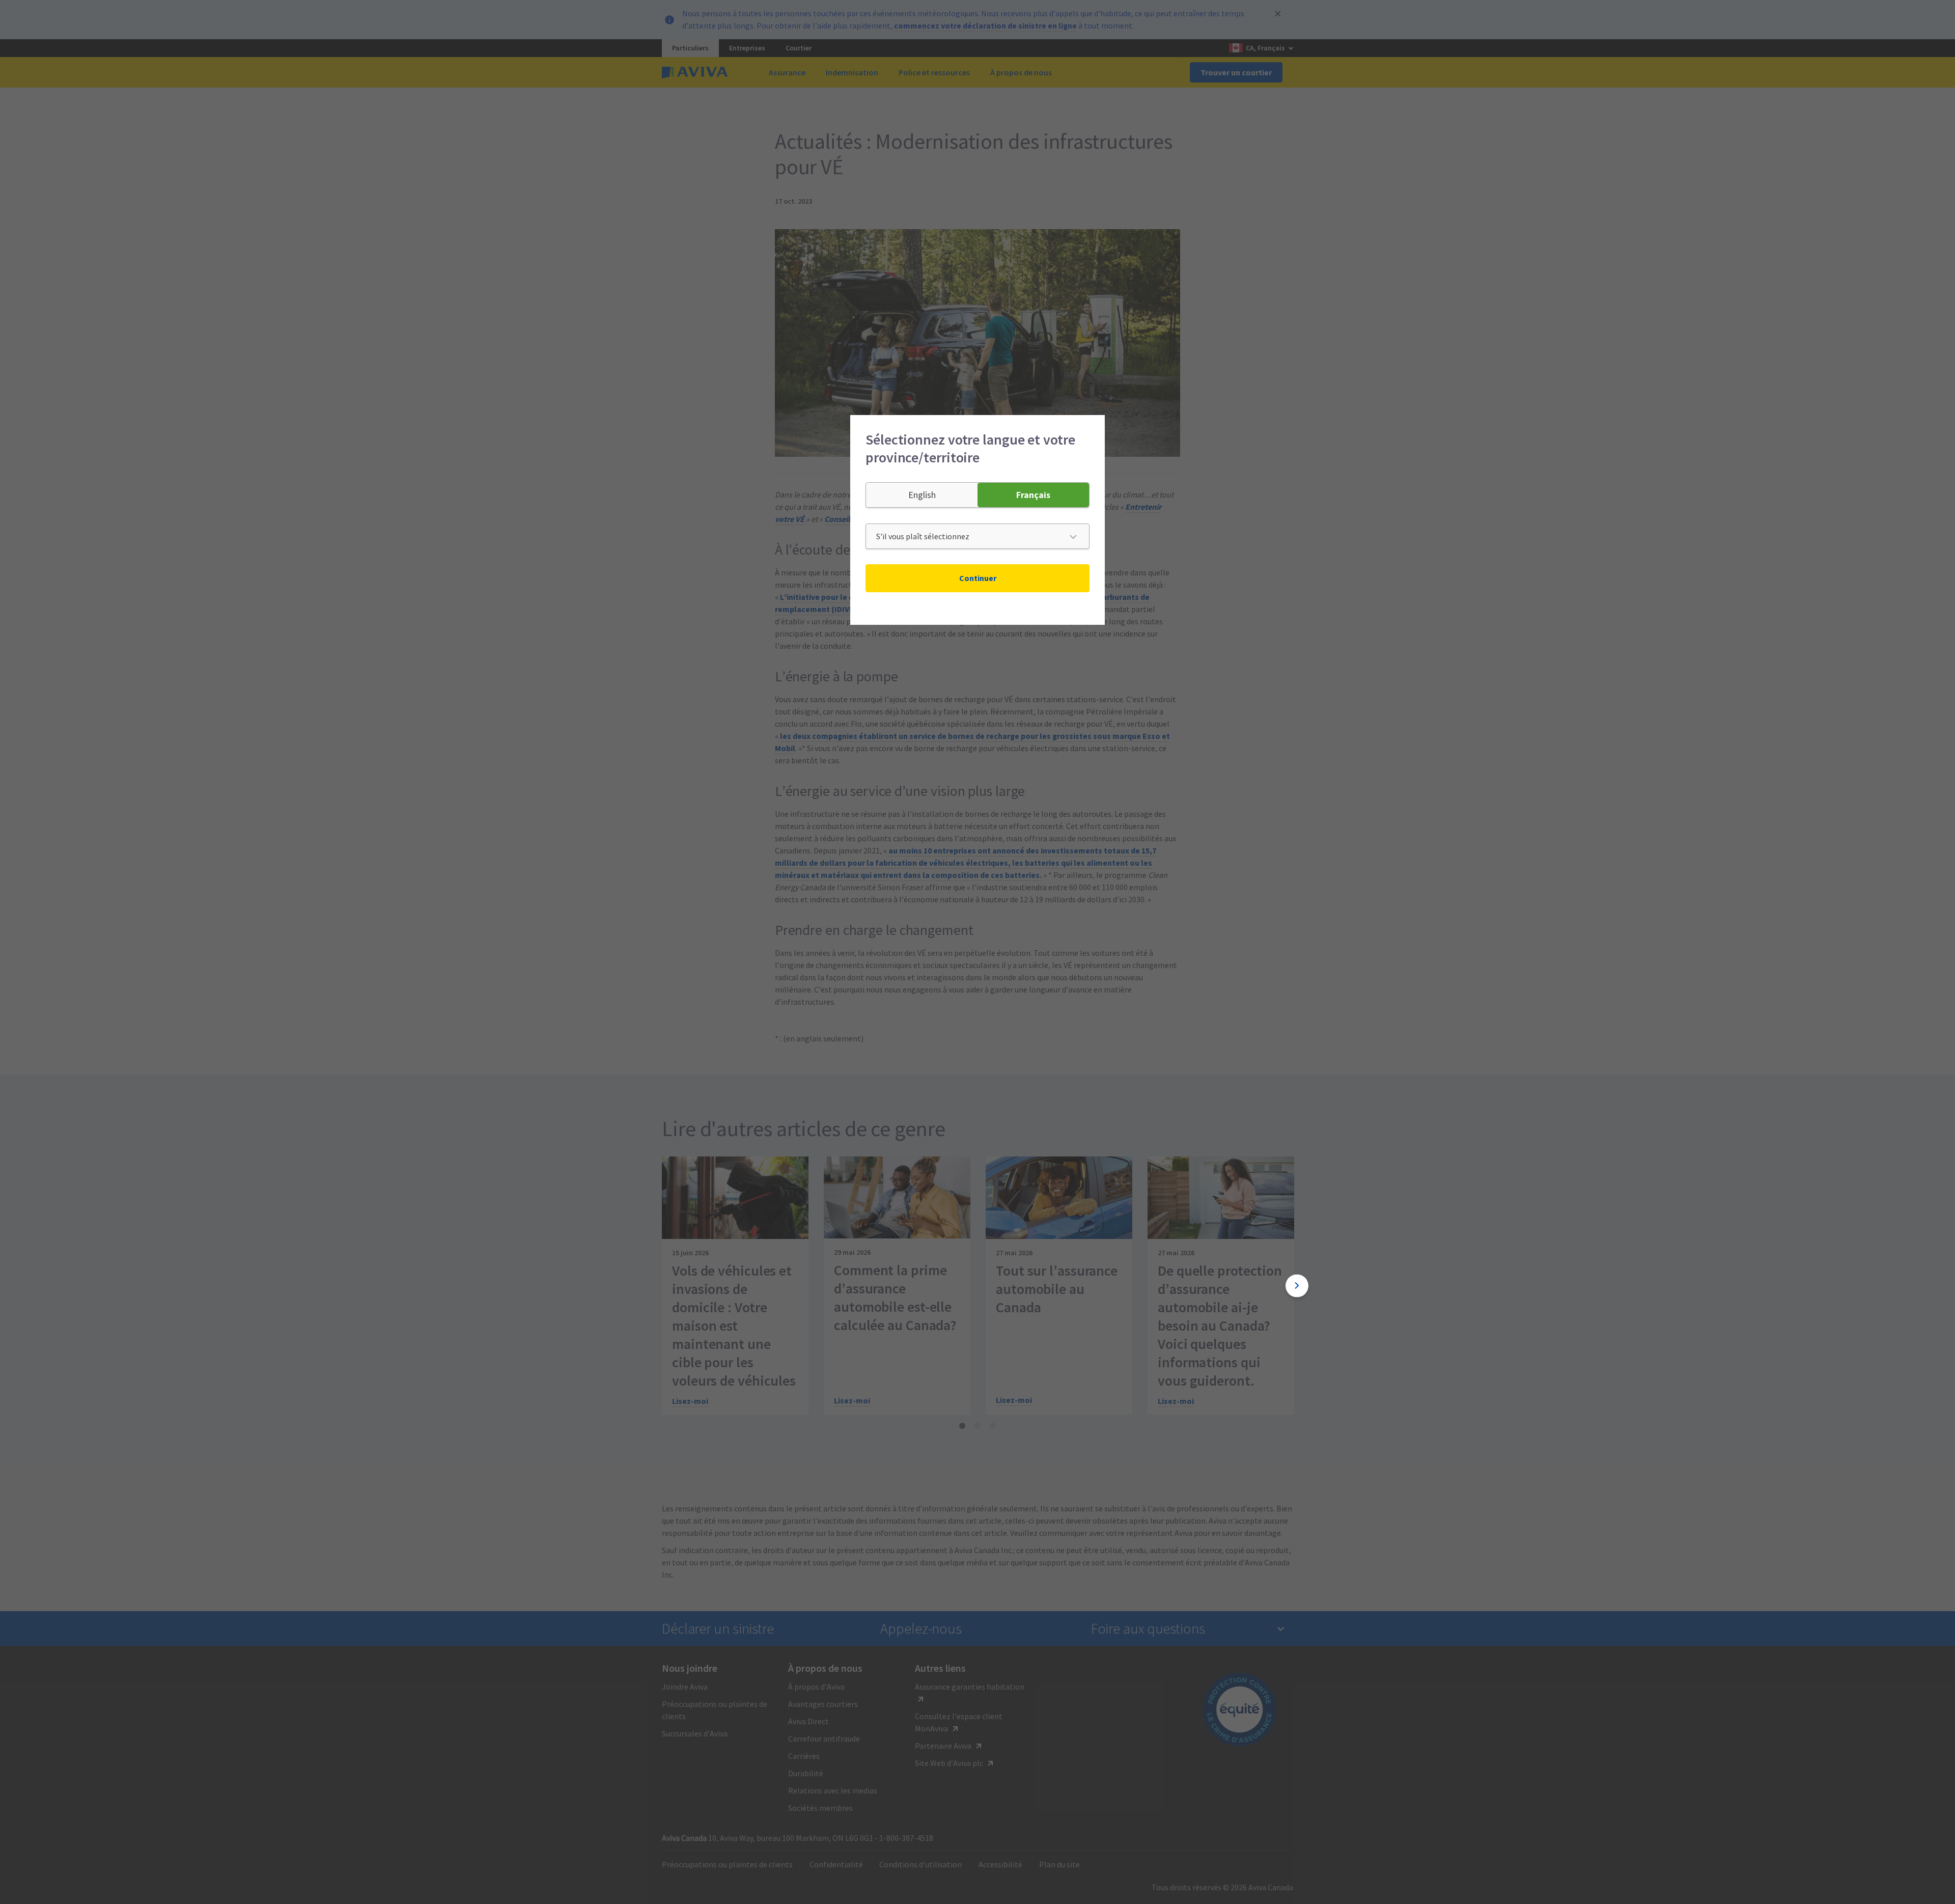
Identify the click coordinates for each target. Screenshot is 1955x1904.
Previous (658, 1286)
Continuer (978, 578)
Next (1297, 1286)
